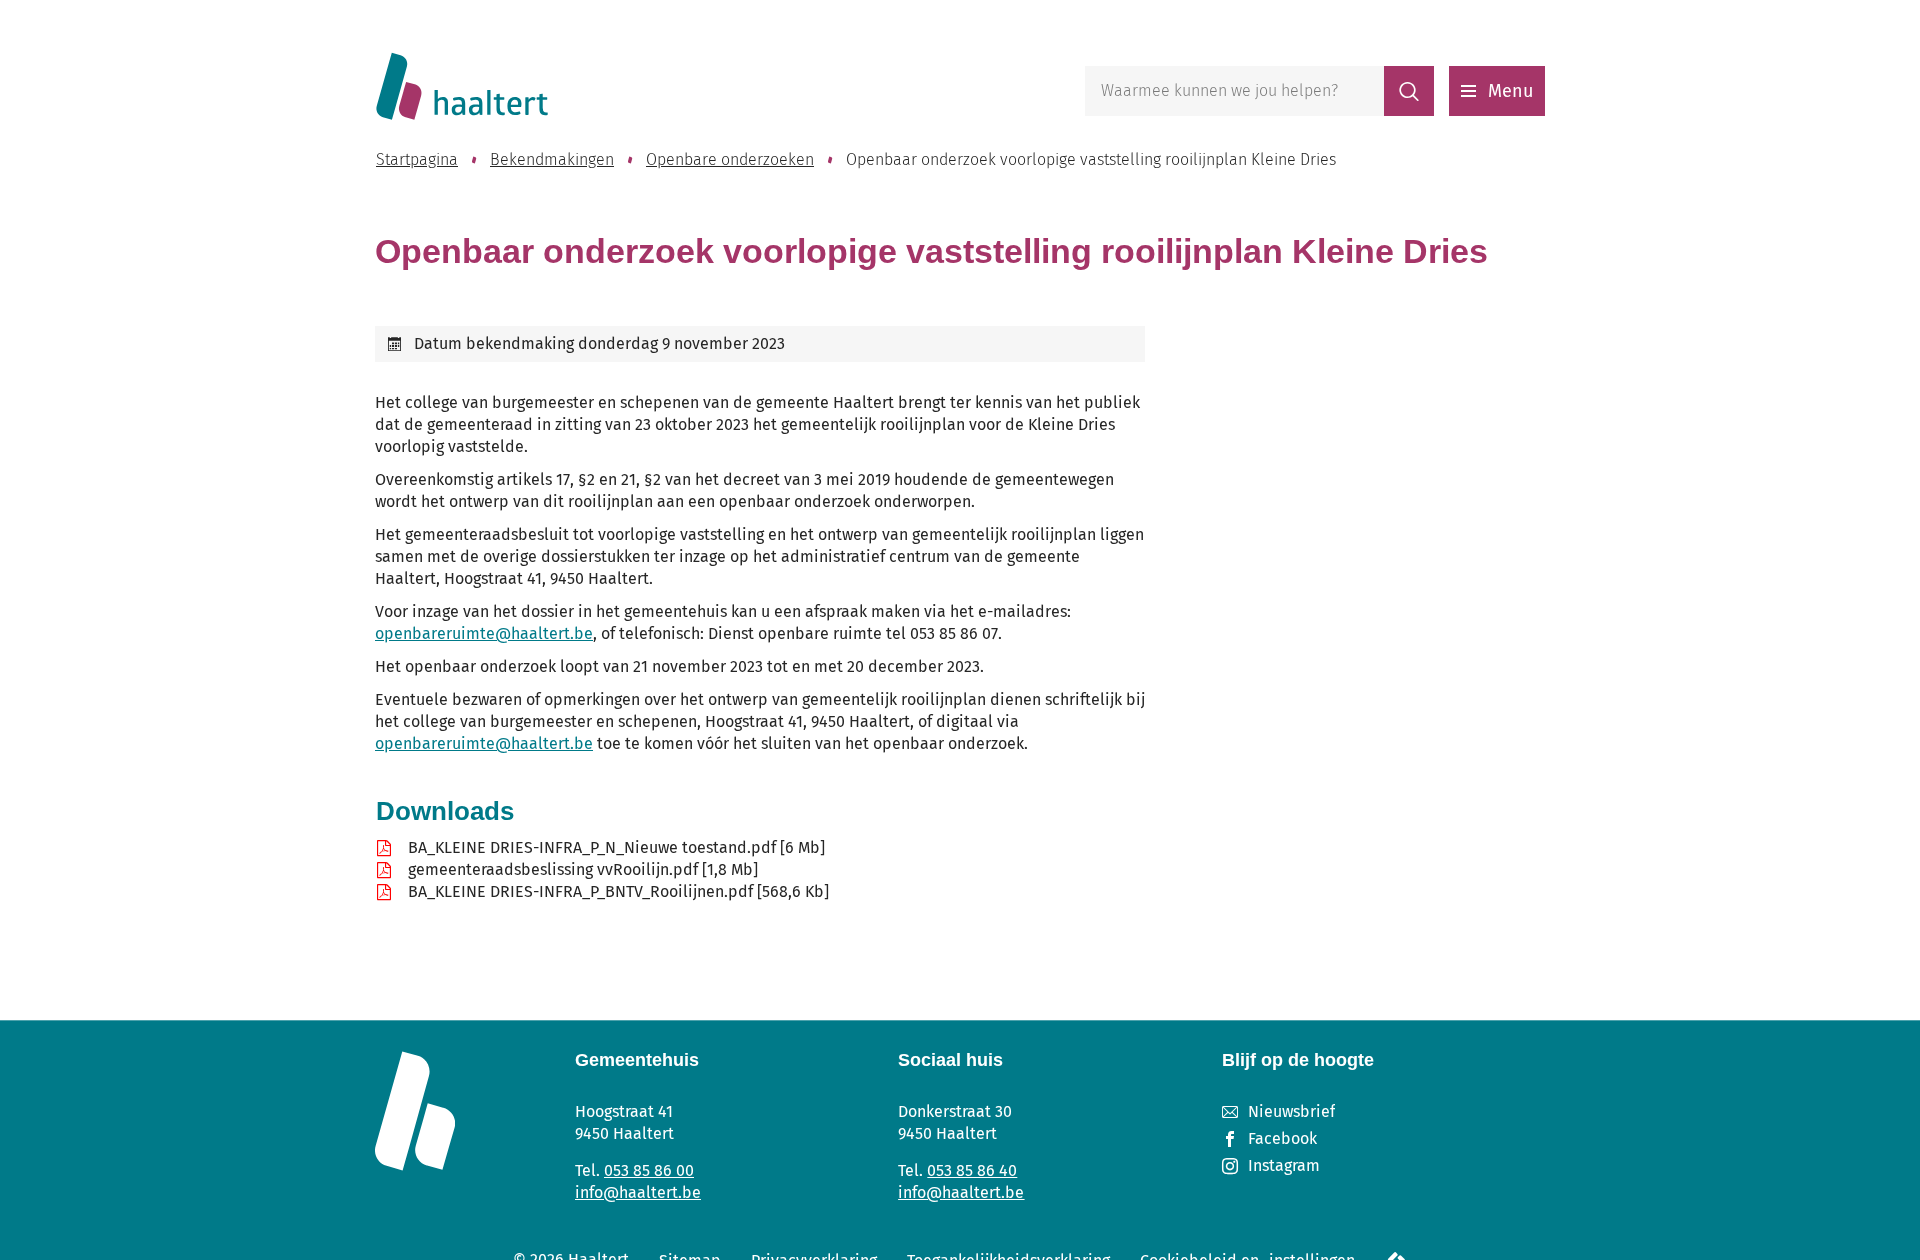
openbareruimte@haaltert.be (484, 633)
